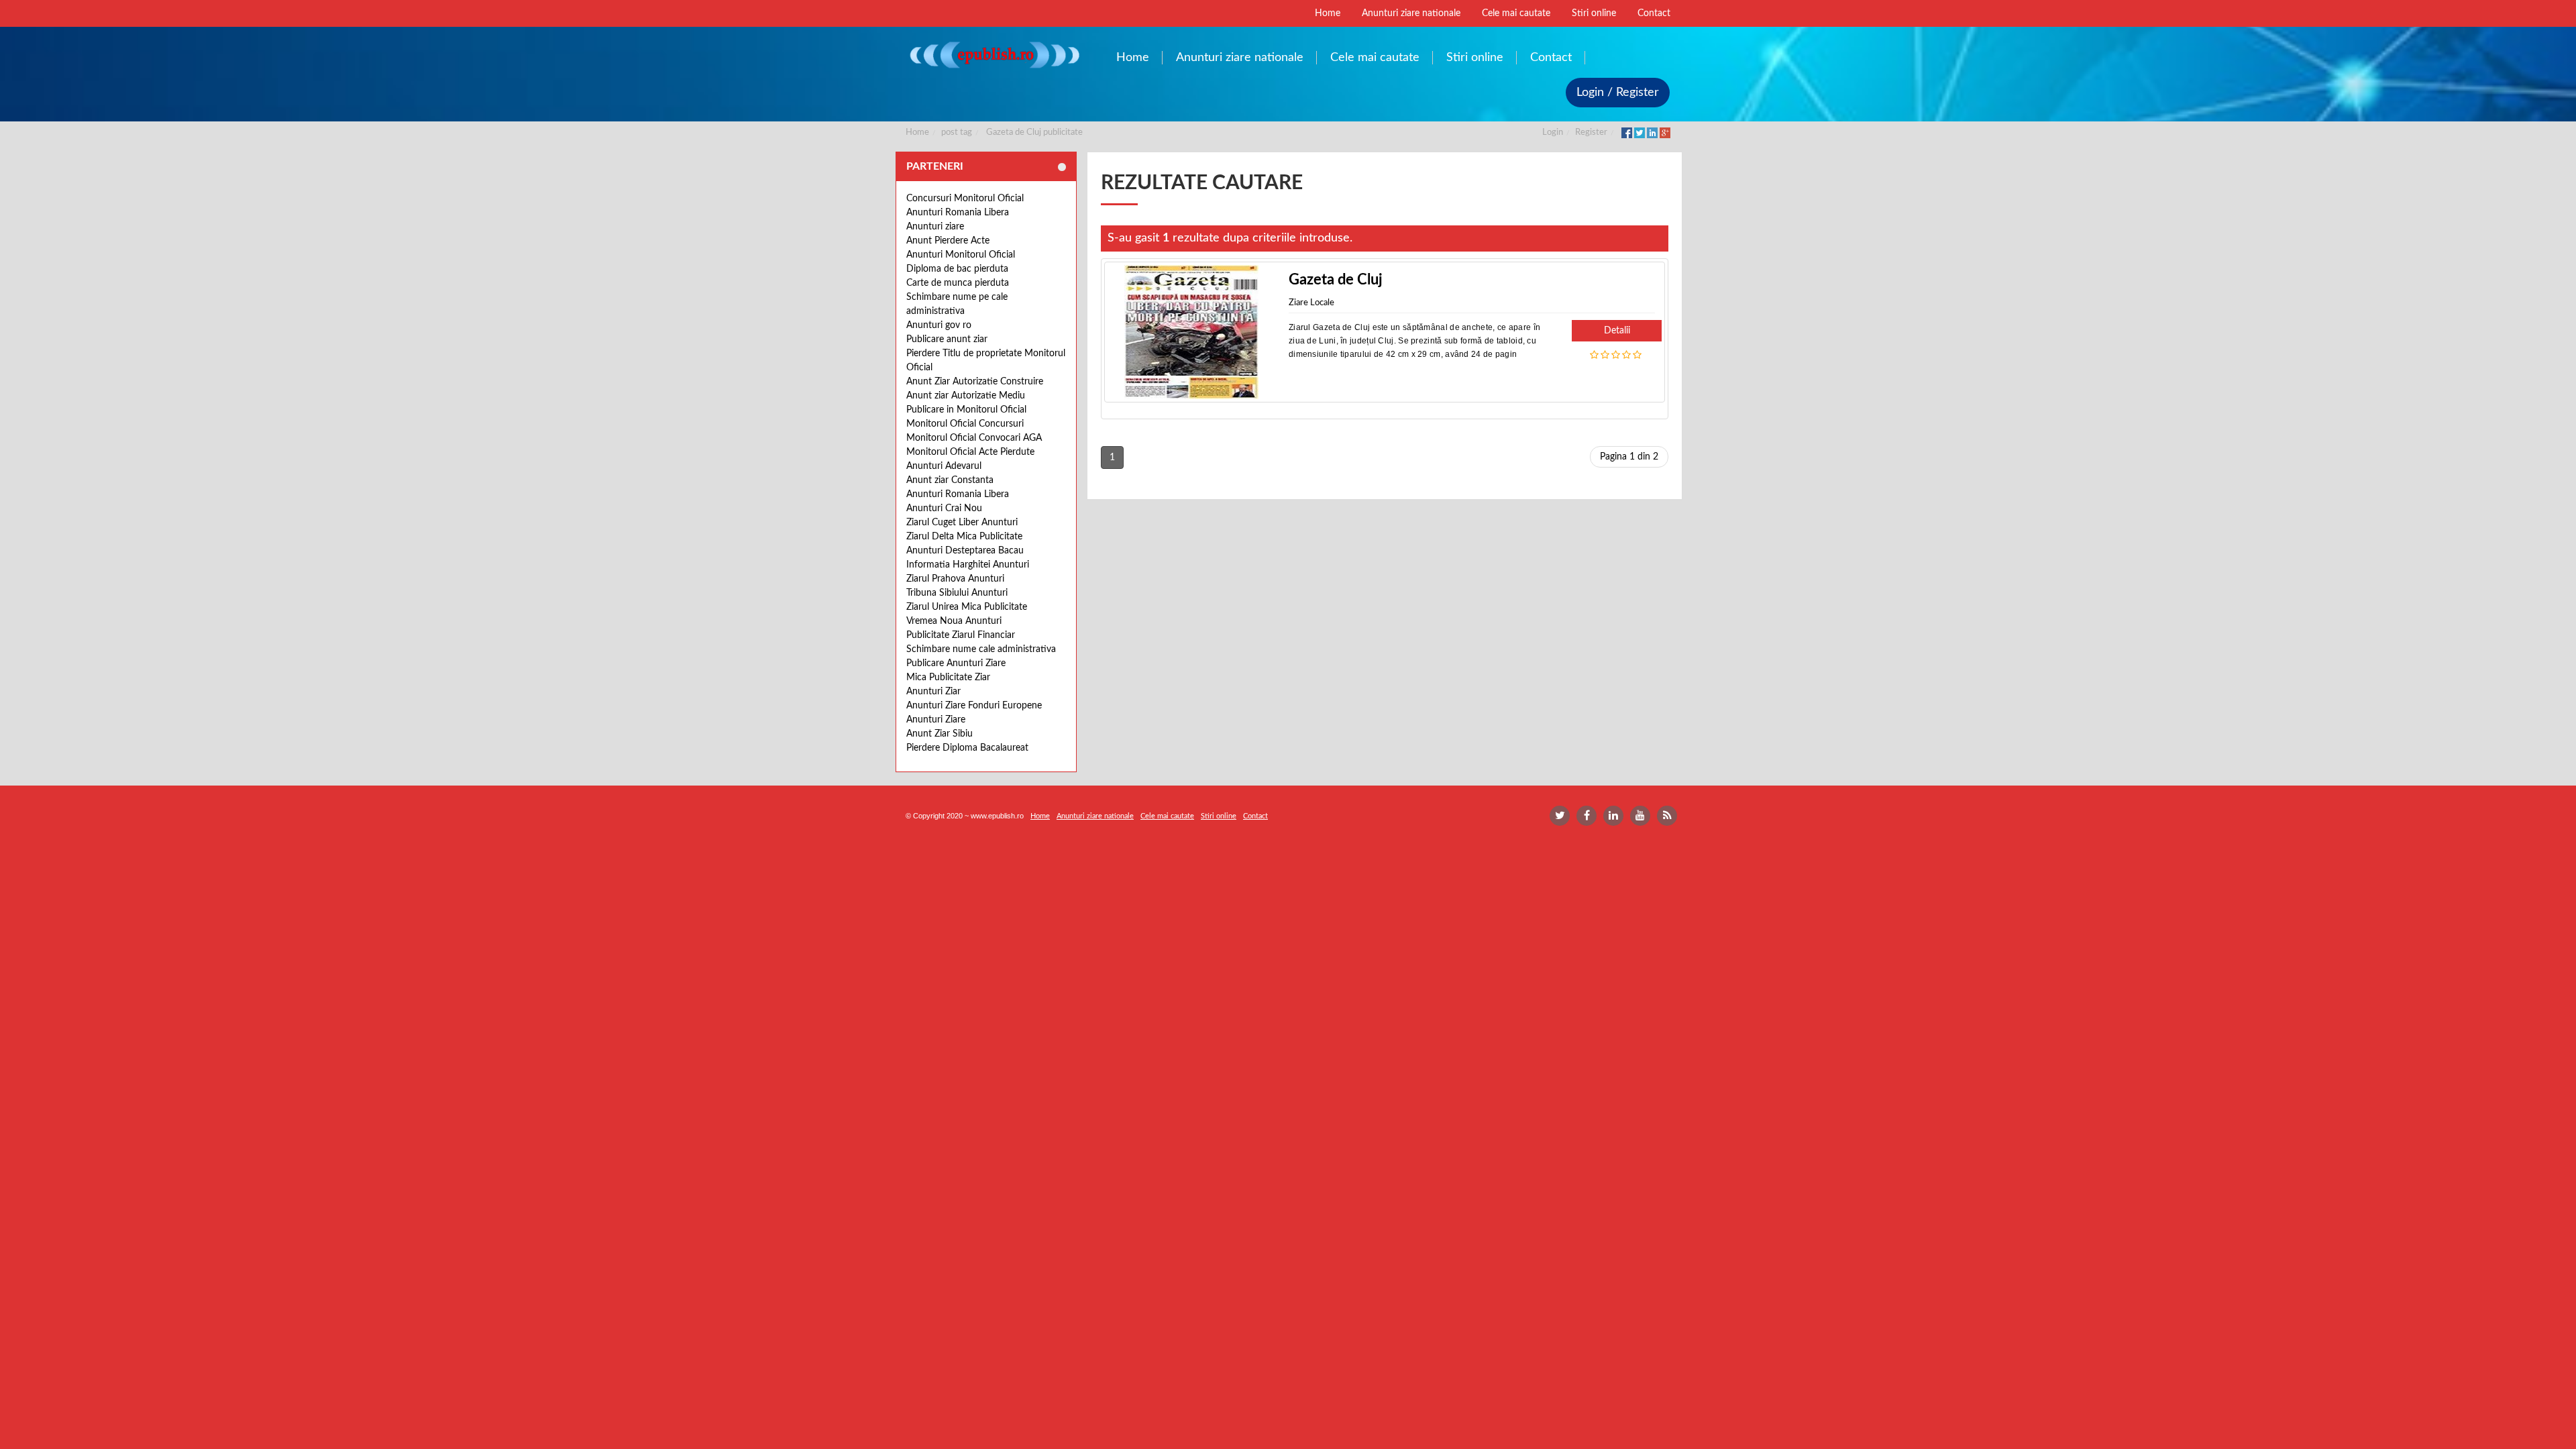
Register (1591, 132)
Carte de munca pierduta (958, 283)
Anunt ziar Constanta (950, 480)
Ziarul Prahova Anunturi (955, 579)
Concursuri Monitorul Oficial (965, 199)
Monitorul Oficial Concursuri (965, 424)
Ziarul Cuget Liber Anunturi (962, 523)
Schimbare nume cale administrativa (981, 649)
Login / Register (1618, 93)
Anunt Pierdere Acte (948, 241)
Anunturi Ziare (936, 720)
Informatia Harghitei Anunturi (968, 565)
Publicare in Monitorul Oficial (966, 410)
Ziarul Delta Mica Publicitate (964, 537)
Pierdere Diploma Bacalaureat (967, 748)
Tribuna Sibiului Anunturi (957, 593)
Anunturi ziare (935, 227)
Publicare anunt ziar (947, 339)
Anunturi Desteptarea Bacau (965, 551)
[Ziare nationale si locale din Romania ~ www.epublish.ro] (994, 55)
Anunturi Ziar (933, 692)
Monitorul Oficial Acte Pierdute (970, 452)
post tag (957, 132)
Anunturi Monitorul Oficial (961, 255)
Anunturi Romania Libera (958, 213)
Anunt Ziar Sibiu (940, 734)
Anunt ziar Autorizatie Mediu (966, 396)
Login (1553, 132)
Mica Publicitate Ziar (948, 678)
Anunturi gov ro (939, 325)
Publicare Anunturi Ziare (956, 663)
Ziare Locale (1311, 303)
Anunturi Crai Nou (944, 508)
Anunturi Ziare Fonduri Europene (974, 706)
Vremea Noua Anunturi (954, 621)
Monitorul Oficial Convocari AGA (974, 438)
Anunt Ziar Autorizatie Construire (975, 382)
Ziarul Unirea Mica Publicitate (967, 607)
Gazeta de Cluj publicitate (1034, 132)
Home (917, 132)
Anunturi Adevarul (944, 466)
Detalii (1617, 331)
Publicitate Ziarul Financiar (961, 635)
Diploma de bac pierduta (957, 269)
